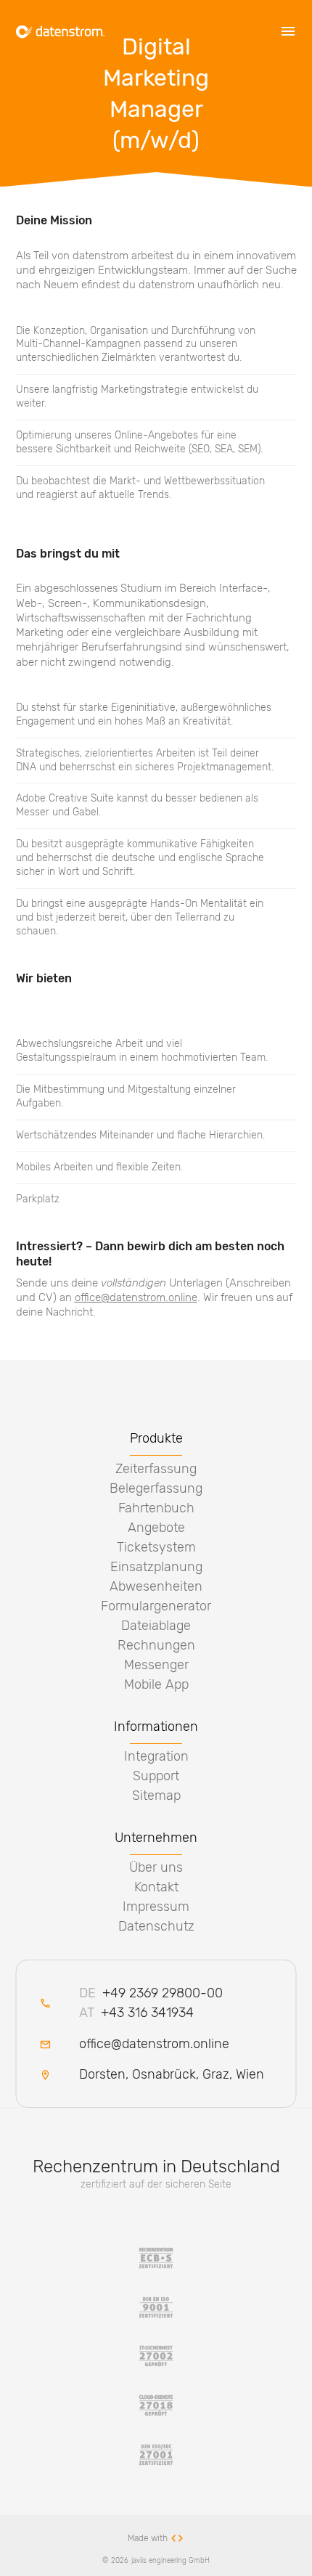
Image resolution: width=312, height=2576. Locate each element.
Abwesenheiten (156, 1586)
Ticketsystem (156, 1547)
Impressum (156, 1907)
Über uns (156, 1867)
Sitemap (156, 1796)
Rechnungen (156, 1645)
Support (156, 1776)
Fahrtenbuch (156, 1508)
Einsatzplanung (156, 1567)
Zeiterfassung (156, 1469)
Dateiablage (156, 1626)
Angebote (156, 1528)
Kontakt (156, 1887)
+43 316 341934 (137, 2013)
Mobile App (156, 1684)
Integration (156, 1756)
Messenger (156, 1665)
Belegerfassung (156, 1488)
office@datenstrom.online (136, 1297)
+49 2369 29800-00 (151, 1993)
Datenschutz (156, 1926)
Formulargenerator (156, 1606)
